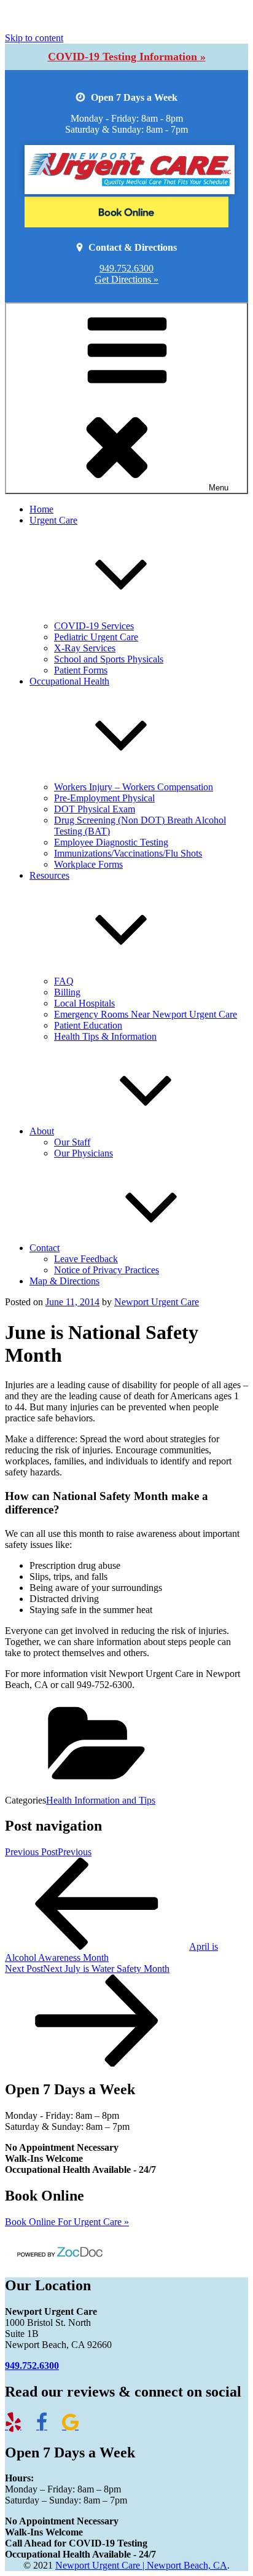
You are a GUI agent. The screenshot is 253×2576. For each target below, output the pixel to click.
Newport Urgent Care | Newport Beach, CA (141, 2565)
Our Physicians (84, 1153)
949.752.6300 (126, 268)
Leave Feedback (86, 1259)
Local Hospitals (84, 1003)
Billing (67, 992)
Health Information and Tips (101, 1800)
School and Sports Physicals (109, 659)
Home (41, 509)
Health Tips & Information (105, 1036)
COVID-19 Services (94, 626)
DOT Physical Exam (95, 809)
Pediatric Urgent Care (96, 637)
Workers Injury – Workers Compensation (134, 787)
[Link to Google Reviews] (76, 2426)
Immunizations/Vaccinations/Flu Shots (128, 853)
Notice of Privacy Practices (107, 1270)
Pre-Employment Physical (104, 798)
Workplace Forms (88, 864)
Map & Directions (64, 1281)
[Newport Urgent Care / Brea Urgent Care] (126, 214)
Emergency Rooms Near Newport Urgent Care (146, 1014)
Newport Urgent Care (157, 1302)
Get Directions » (126, 279)
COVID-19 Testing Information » (127, 57)
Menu (219, 488)
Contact (45, 1248)
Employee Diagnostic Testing (111, 842)
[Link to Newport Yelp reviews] (19, 2426)
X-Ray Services (85, 648)
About (42, 1131)
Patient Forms (81, 670)
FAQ (64, 981)
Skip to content (34, 38)
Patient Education (88, 1025)
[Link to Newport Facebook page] (48, 2426)
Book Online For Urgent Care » (67, 2222)
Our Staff (72, 1142)
